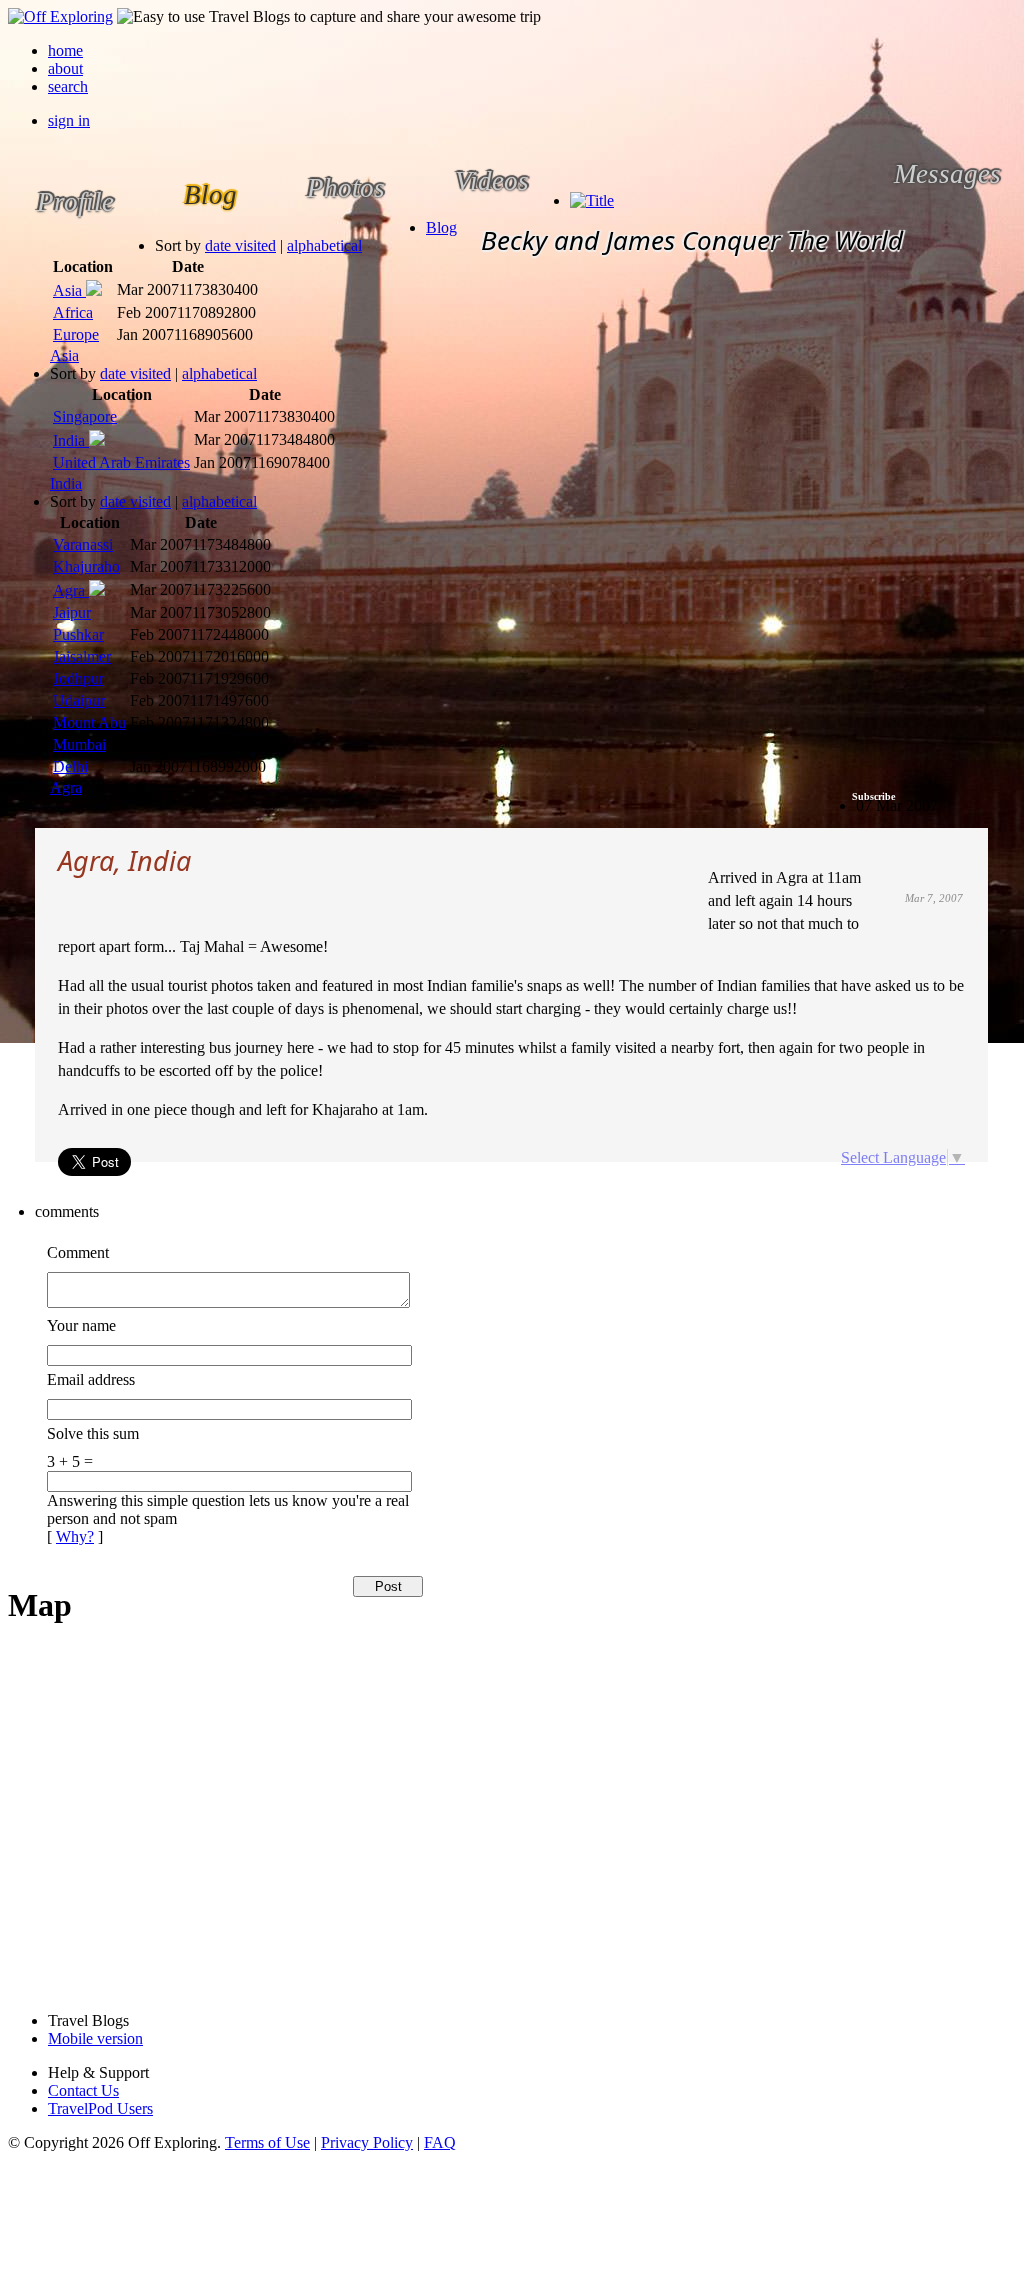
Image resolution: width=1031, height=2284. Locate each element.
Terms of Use (267, 2142)
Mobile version (95, 2038)
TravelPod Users (100, 2108)
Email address (91, 1379)
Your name (81, 1325)
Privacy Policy (367, 2142)
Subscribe (873, 796)
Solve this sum (93, 1433)
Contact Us (83, 2090)
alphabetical (324, 245)
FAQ (440, 2142)
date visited (240, 245)
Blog (441, 227)
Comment (78, 1252)
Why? (75, 1536)
